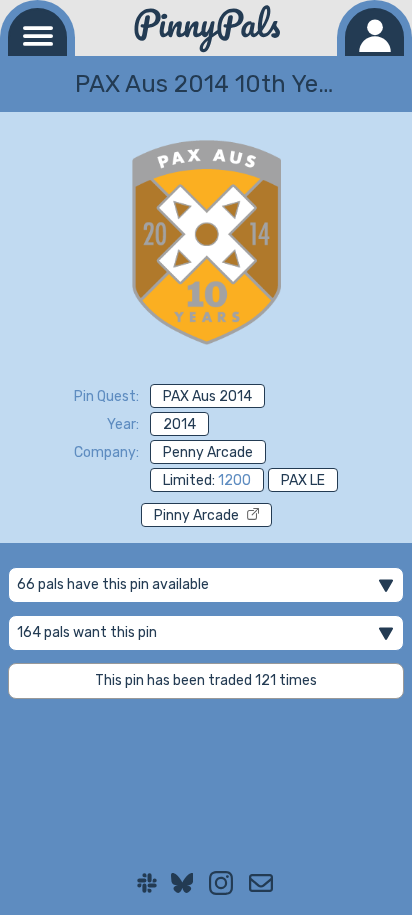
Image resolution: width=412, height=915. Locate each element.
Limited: (207, 480)
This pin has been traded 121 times (206, 680)
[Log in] (374, 32)
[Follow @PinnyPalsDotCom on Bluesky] (182, 883)
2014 (179, 424)
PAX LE (303, 480)
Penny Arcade (208, 452)
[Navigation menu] (37, 32)
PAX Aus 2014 (207, 396)
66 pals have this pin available (113, 584)
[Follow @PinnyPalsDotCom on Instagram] (221, 883)
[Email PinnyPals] (261, 883)
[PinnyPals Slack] (147, 883)
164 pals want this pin (87, 632)
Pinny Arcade (196, 515)
